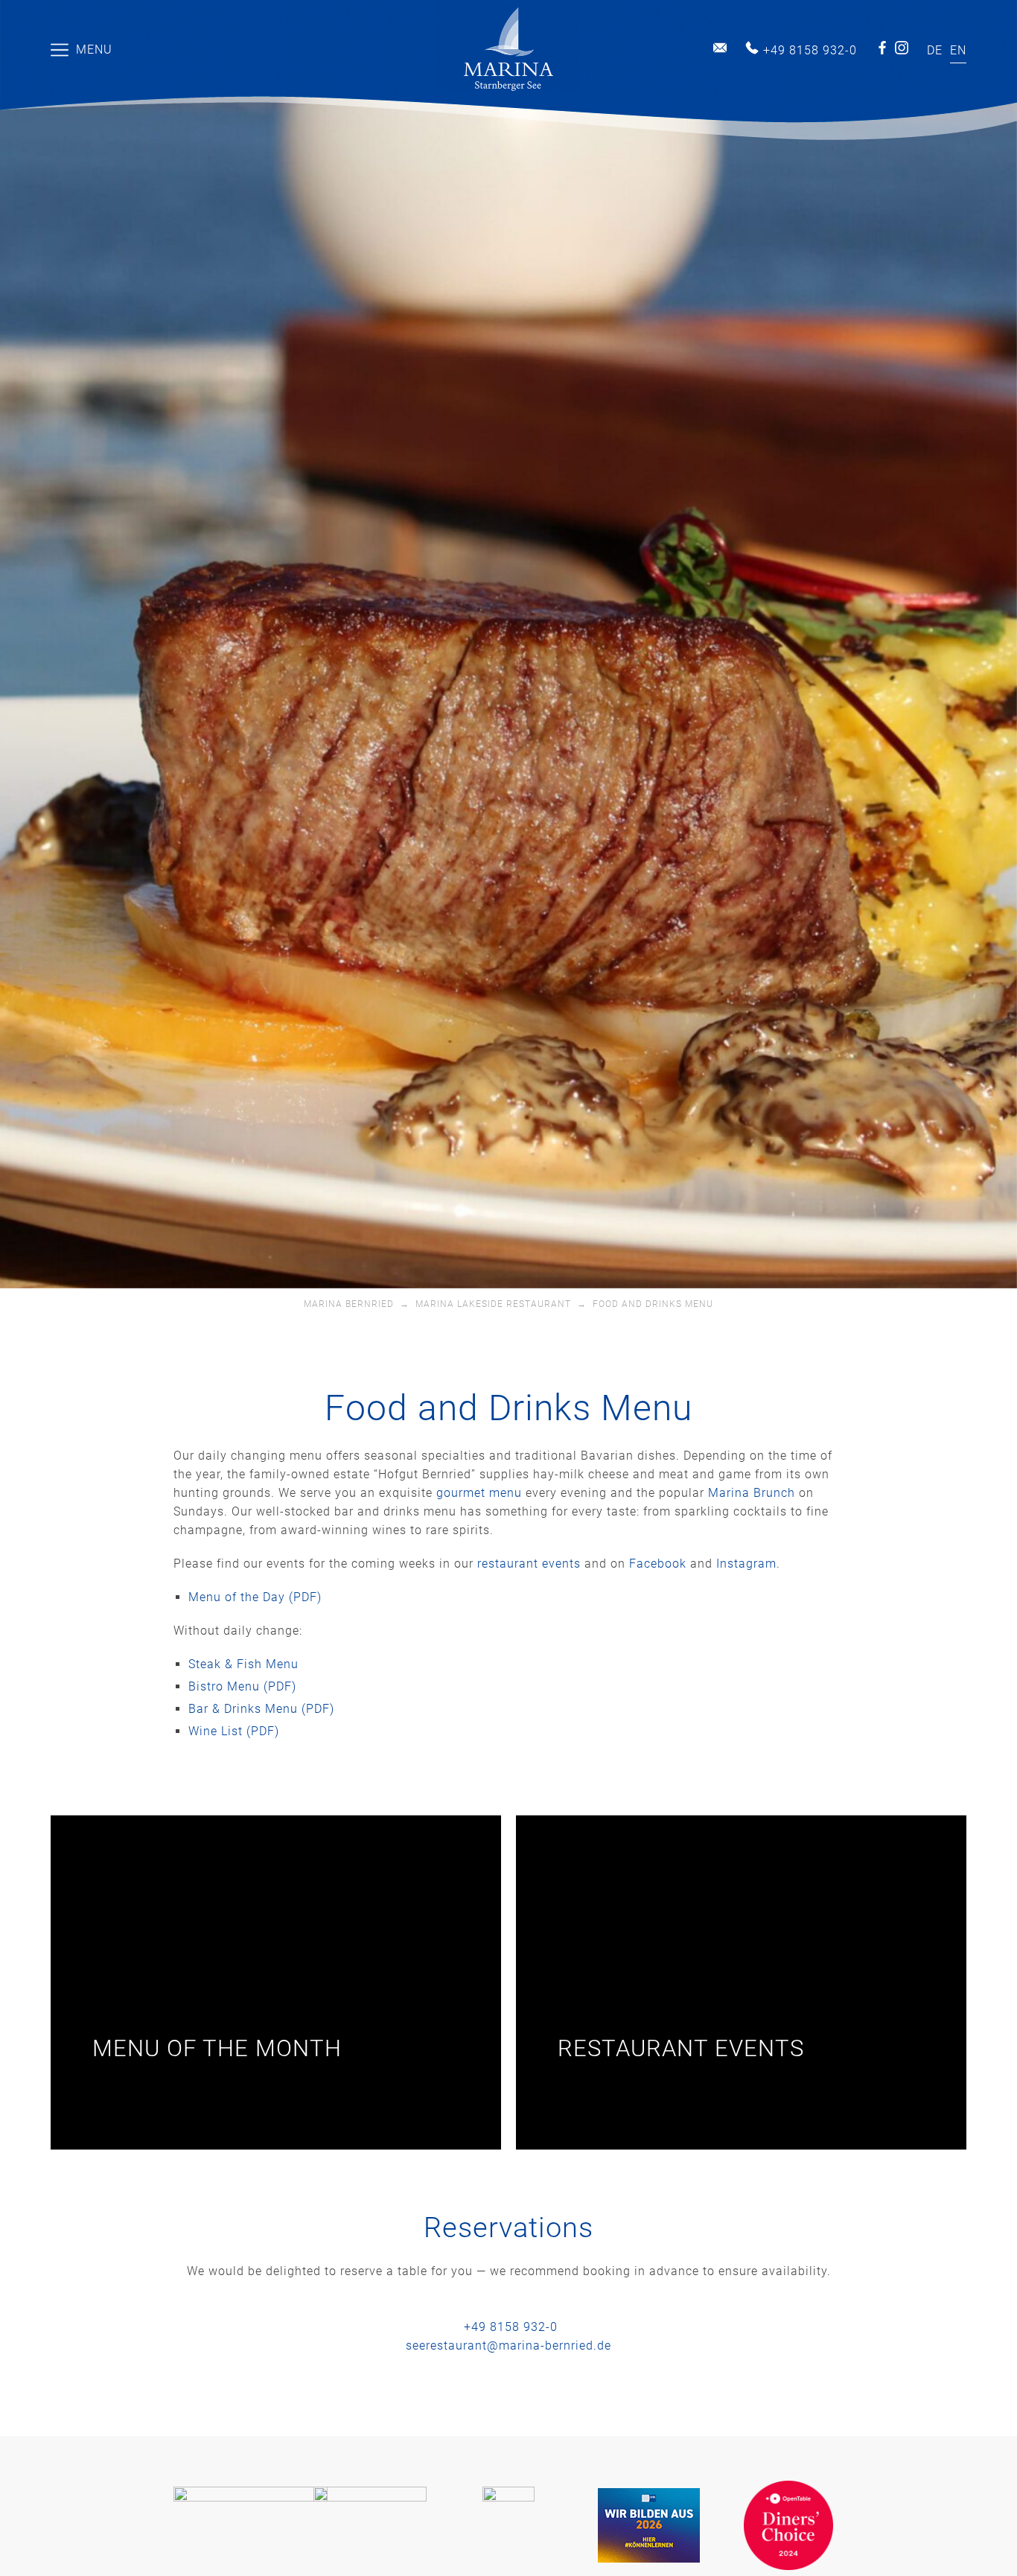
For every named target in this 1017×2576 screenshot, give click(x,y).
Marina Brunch (752, 1493)
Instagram (902, 48)
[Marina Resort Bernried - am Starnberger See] (508, 50)
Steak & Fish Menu (243, 1664)
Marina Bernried (349, 1304)
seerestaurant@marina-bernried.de (508, 2345)
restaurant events (529, 1564)
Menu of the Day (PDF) (255, 1597)
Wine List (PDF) (234, 1731)
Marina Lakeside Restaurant (493, 1304)
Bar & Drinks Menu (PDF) (261, 1709)
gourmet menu (479, 1493)
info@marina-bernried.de (720, 48)
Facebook (882, 48)
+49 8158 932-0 (810, 50)
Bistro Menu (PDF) (242, 1686)
